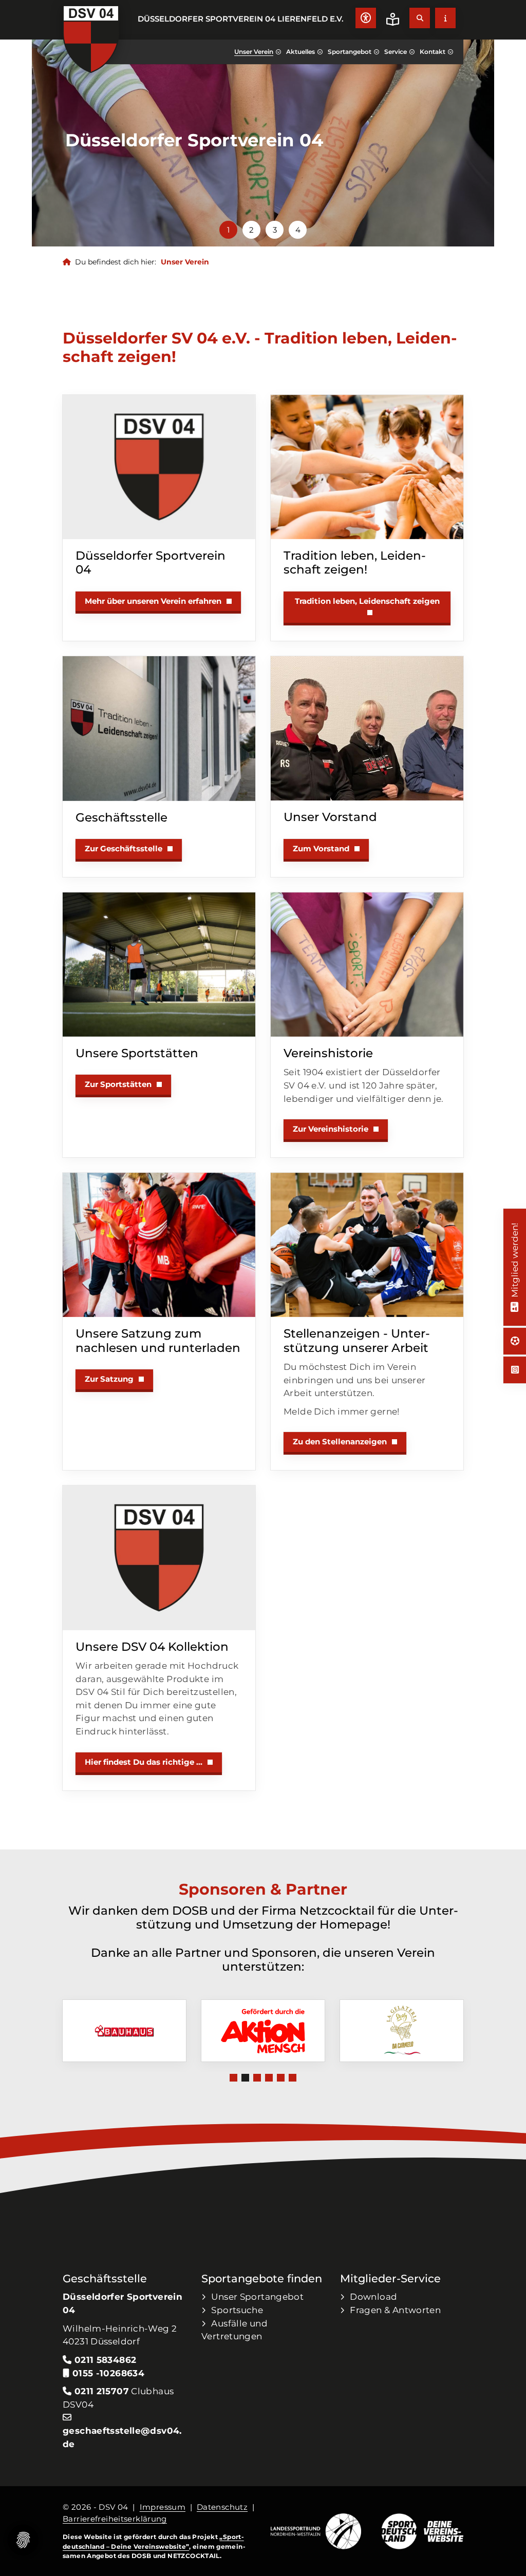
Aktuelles (300, 52)
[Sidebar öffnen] (445, 18)
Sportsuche (237, 2310)
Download (373, 2296)
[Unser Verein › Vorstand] (367, 728)
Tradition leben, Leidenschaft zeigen (367, 601)
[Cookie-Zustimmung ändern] (23, 2540)
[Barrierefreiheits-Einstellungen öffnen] (366, 18)
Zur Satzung (109, 1379)
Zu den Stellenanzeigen (340, 1442)
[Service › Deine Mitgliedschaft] (514, 1305)
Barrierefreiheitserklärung (115, 2519)
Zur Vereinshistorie (331, 1129)
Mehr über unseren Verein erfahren (153, 601)
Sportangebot (350, 52)
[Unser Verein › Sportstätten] (159, 965)
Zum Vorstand (321, 848)
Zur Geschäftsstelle (124, 848)
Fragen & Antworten (395, 2310)
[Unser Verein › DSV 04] (159, 467)
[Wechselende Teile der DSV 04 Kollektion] (159, 1558)
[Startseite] (91, 39)
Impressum (163, 2507)
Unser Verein (254, 52)
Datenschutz (222, 2507)
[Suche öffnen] (420, 18)
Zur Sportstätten (118, 1084)
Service (396, 52)
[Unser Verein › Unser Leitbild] (367, 467)
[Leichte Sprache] (393, 19)
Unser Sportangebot (257, 2296)
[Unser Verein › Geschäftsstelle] (159, 728)
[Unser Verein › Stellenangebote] (367, 1245)
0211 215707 (102, 2391)
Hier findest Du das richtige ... (144, 1762)
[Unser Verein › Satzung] (159, 1245)
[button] (228, 230)
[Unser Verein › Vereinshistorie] (367, 965)
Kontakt (433, 52)
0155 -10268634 (107, 2373)
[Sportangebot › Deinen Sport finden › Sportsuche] (515, 1341)
